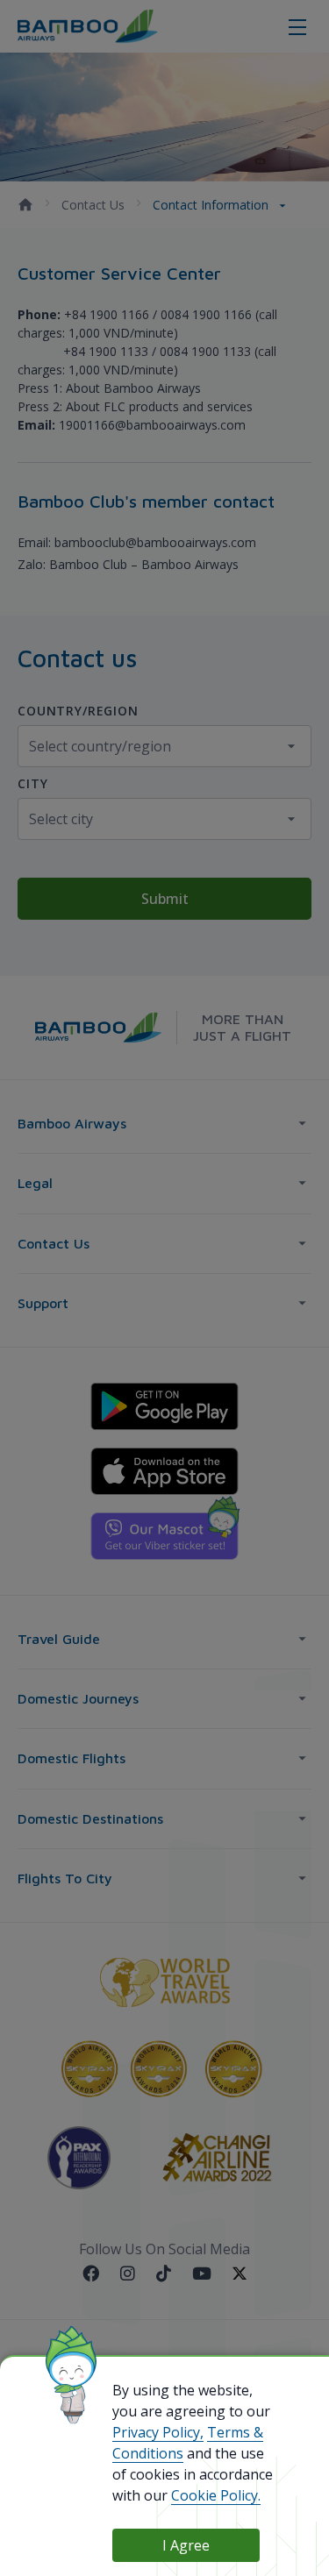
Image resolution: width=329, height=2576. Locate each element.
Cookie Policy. (216, 2495)
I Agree (186, 2545)
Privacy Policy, (158, 2432)
